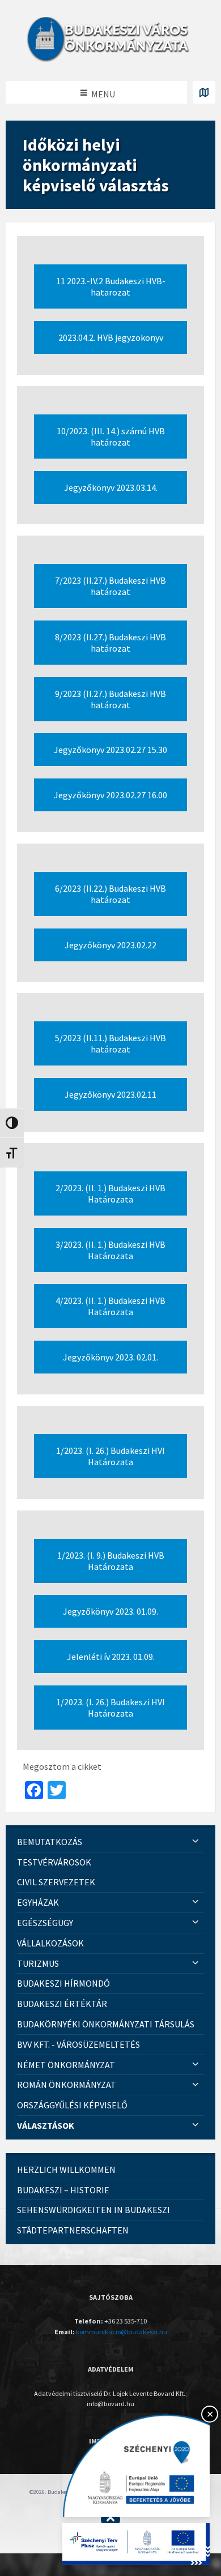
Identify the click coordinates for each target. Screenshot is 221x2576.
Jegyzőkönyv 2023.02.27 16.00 (110, 795)
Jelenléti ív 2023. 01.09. (111, 1657)
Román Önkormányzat (67, 2085)
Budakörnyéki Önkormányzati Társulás (106, 2024)
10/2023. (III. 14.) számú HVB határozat (111, 437)
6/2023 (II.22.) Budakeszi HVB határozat (110, 894)
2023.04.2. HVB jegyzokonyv (111, 337)
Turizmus (38, 1963)
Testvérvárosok (54, 1862)
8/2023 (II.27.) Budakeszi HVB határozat (110, 643)
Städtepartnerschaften (73, 2230)
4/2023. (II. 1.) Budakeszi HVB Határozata (110, 1306)
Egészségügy (45, 1923)
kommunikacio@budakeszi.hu (122, 2332)
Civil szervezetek (56, 1882)
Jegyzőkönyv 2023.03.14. (111, 487)
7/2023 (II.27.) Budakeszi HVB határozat (110, 586)
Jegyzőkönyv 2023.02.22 (110, 945)
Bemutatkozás (50, 1842)
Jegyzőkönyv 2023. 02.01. (110, 1357)
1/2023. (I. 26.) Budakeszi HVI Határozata (110, 1456)
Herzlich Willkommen (66, 2170)
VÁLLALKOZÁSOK (50, 1943)
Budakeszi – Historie (63, 2190)
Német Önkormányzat (66, 2065)
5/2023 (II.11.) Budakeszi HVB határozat (110, 1043)
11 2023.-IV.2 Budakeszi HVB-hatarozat (111, 286)
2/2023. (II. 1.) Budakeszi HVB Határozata (110, 1193)
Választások (46, 2125)
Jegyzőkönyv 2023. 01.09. (110, 1611)
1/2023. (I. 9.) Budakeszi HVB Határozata (111, 1561)
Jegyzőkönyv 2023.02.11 (110, 1094)
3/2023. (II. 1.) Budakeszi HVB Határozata (110, 1250)
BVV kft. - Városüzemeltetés (78, 2044)
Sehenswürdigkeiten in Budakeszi (93, 2210)
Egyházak (38, 1902)
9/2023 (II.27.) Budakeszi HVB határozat (110, 699)
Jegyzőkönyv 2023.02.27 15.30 (110, 750)
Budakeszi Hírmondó (63, 1983)
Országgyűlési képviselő (72, 2105)
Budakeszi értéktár (62, 2004)
